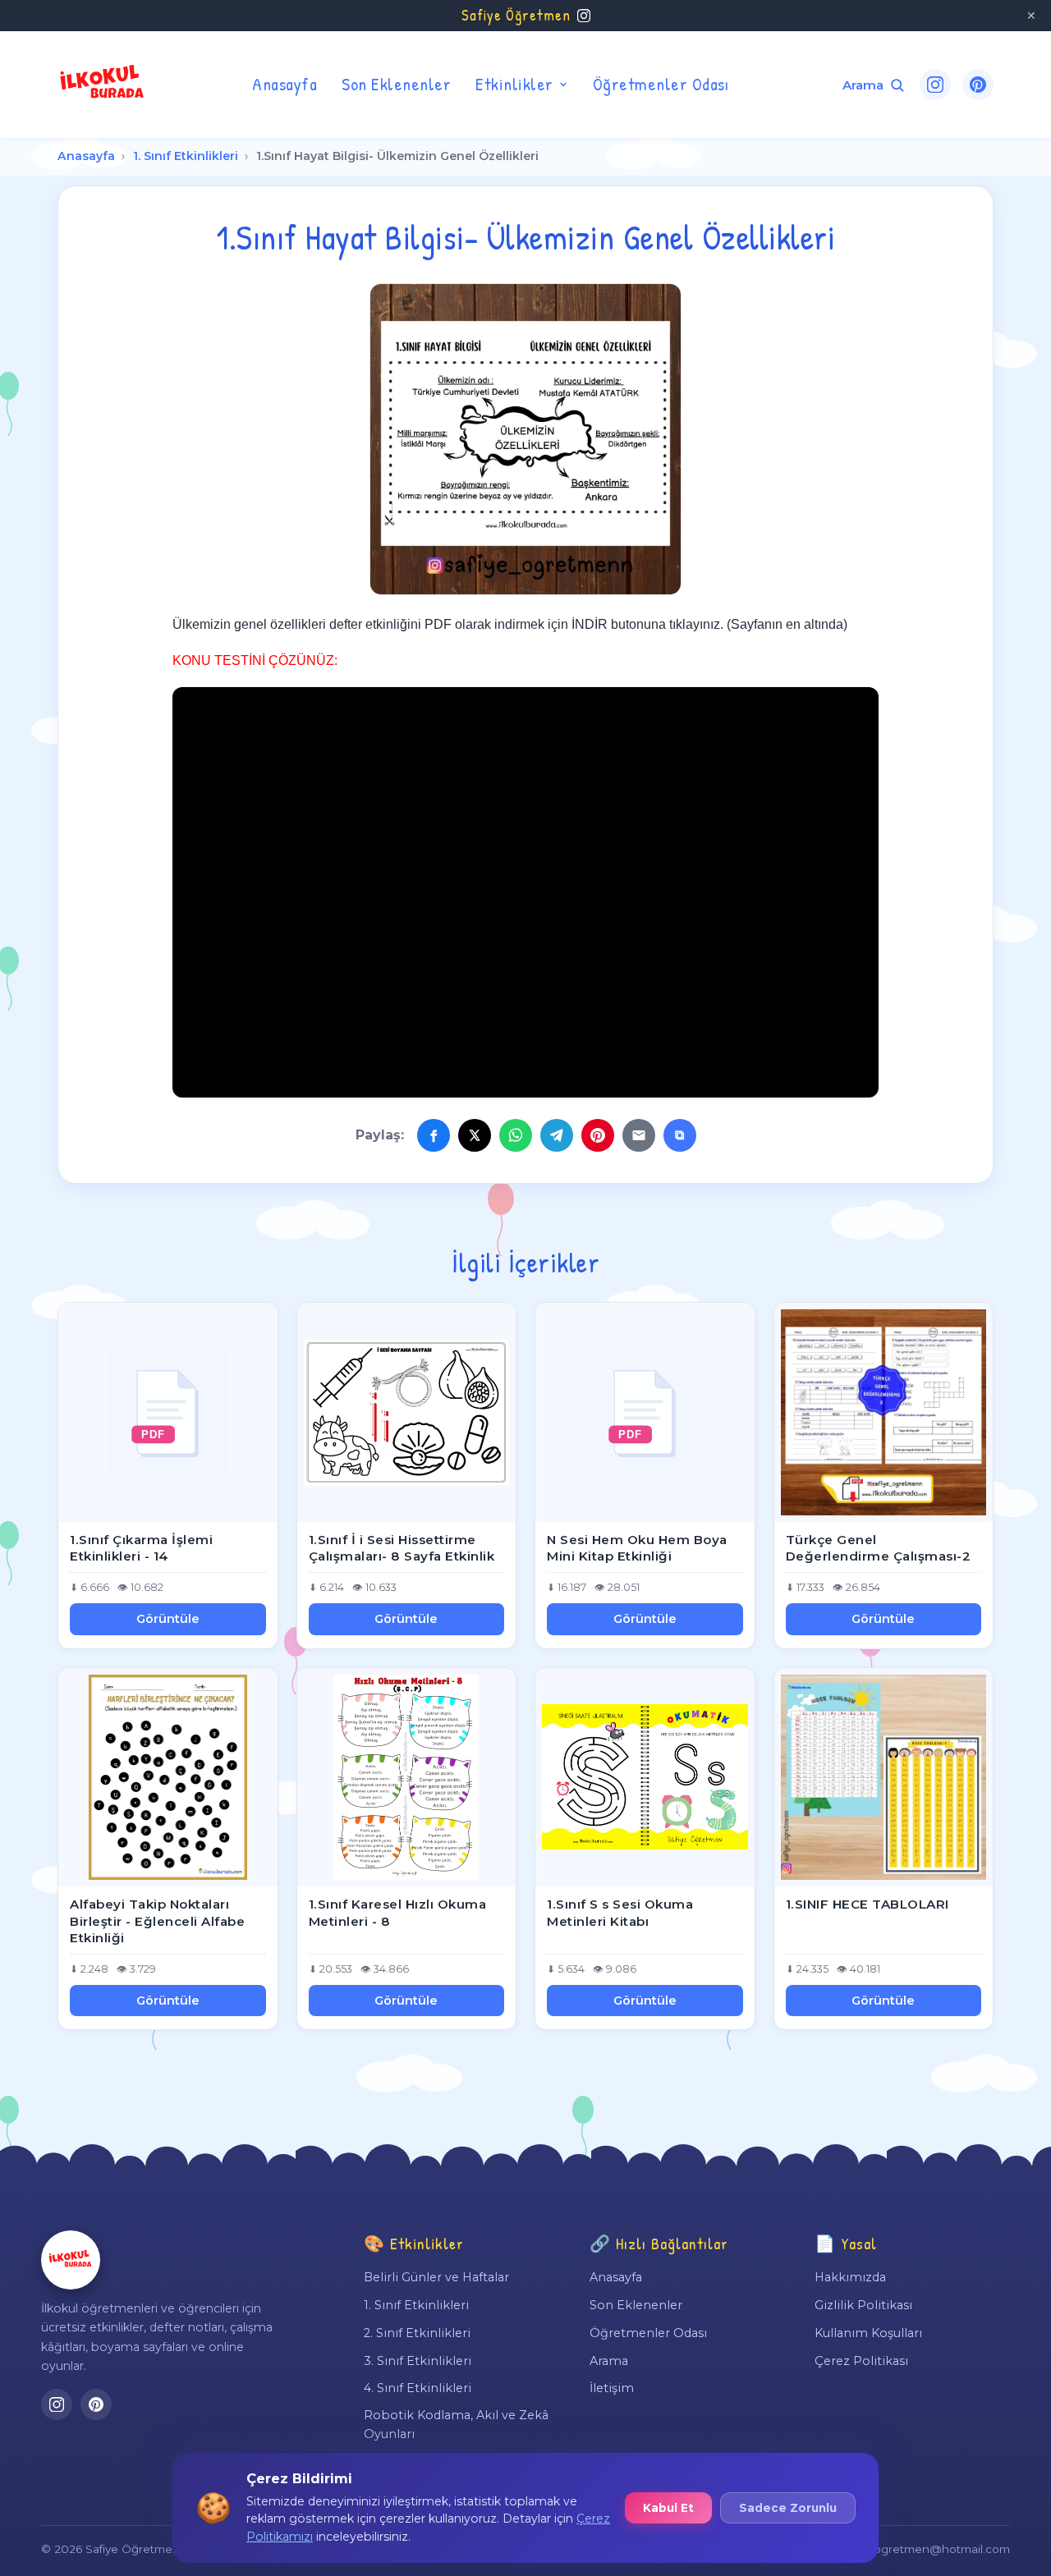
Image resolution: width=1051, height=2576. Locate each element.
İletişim (612, 2388)
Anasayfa (285, 84)
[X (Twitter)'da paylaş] (475, 1135)
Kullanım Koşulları (868, 2333)
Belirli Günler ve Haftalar (436, 2277)
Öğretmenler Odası (661, 84)
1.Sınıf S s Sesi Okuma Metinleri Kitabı (620, 1913)
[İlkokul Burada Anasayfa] (103, 85)
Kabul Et (668, 2508)
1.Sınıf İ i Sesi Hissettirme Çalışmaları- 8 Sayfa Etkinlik (402, 1548)
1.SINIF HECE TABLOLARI (867, 1904)
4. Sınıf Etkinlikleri (418, 2388)
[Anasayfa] (71, 2260)
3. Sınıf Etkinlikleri (418, 2361)
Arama (609, 2361)
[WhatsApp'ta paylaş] (516, 1135)
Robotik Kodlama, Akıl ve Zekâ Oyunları (456, 2424)
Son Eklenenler (396, 84)
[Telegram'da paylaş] (557, 1135)
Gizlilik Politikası (863, 2305)
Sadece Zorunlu (788, 2508)
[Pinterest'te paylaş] (598, 1135)
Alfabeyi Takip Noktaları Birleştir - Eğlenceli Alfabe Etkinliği (157, 1921)
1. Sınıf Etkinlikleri (186, 156)
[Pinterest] (978, 85)
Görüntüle (168, 1619)
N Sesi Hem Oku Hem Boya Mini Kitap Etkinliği (637, 1548)
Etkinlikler (514, 84)
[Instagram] (935, 85)
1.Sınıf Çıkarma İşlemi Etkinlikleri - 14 (141, 1548)
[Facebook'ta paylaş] (434, 1135)
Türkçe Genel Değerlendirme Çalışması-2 (879, 1548)
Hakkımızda (850, 2277)
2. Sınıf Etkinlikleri (417, 2333)
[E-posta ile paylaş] (639, 1135)
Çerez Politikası (861, 2361)
